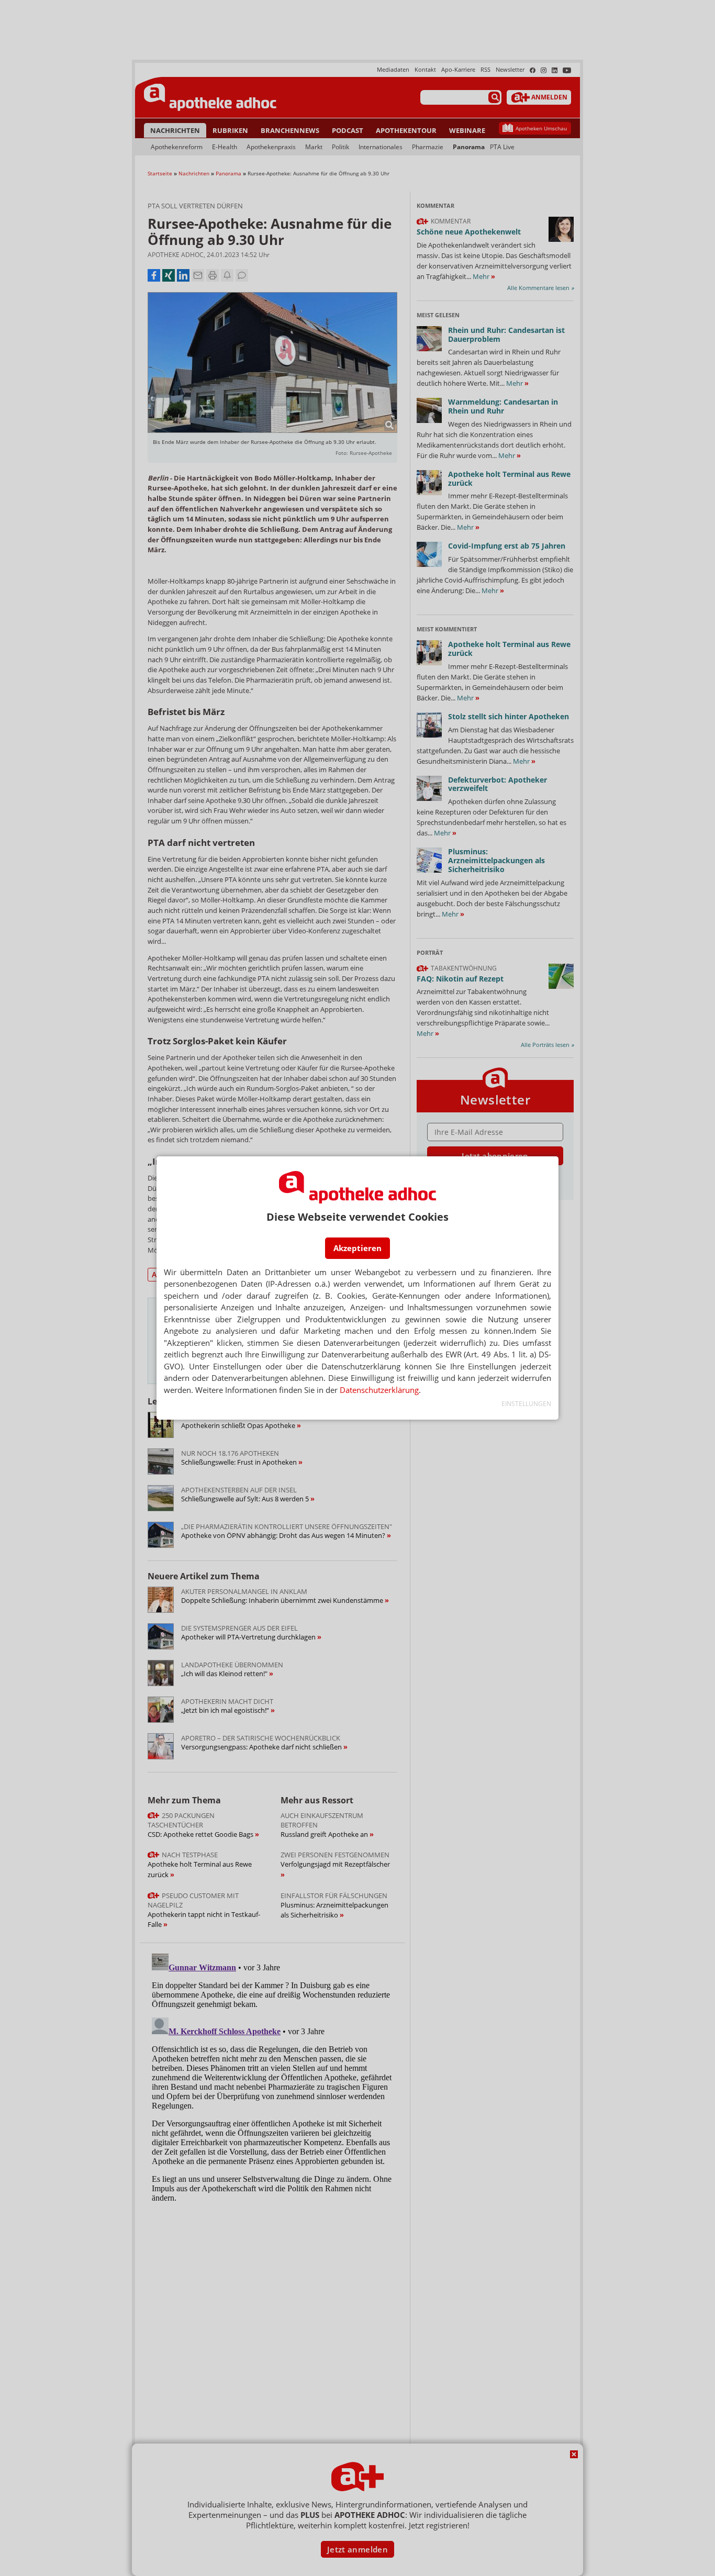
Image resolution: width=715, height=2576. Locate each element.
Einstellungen (526, 1404)
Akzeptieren (357, 1248)
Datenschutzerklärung (379, 1390)
